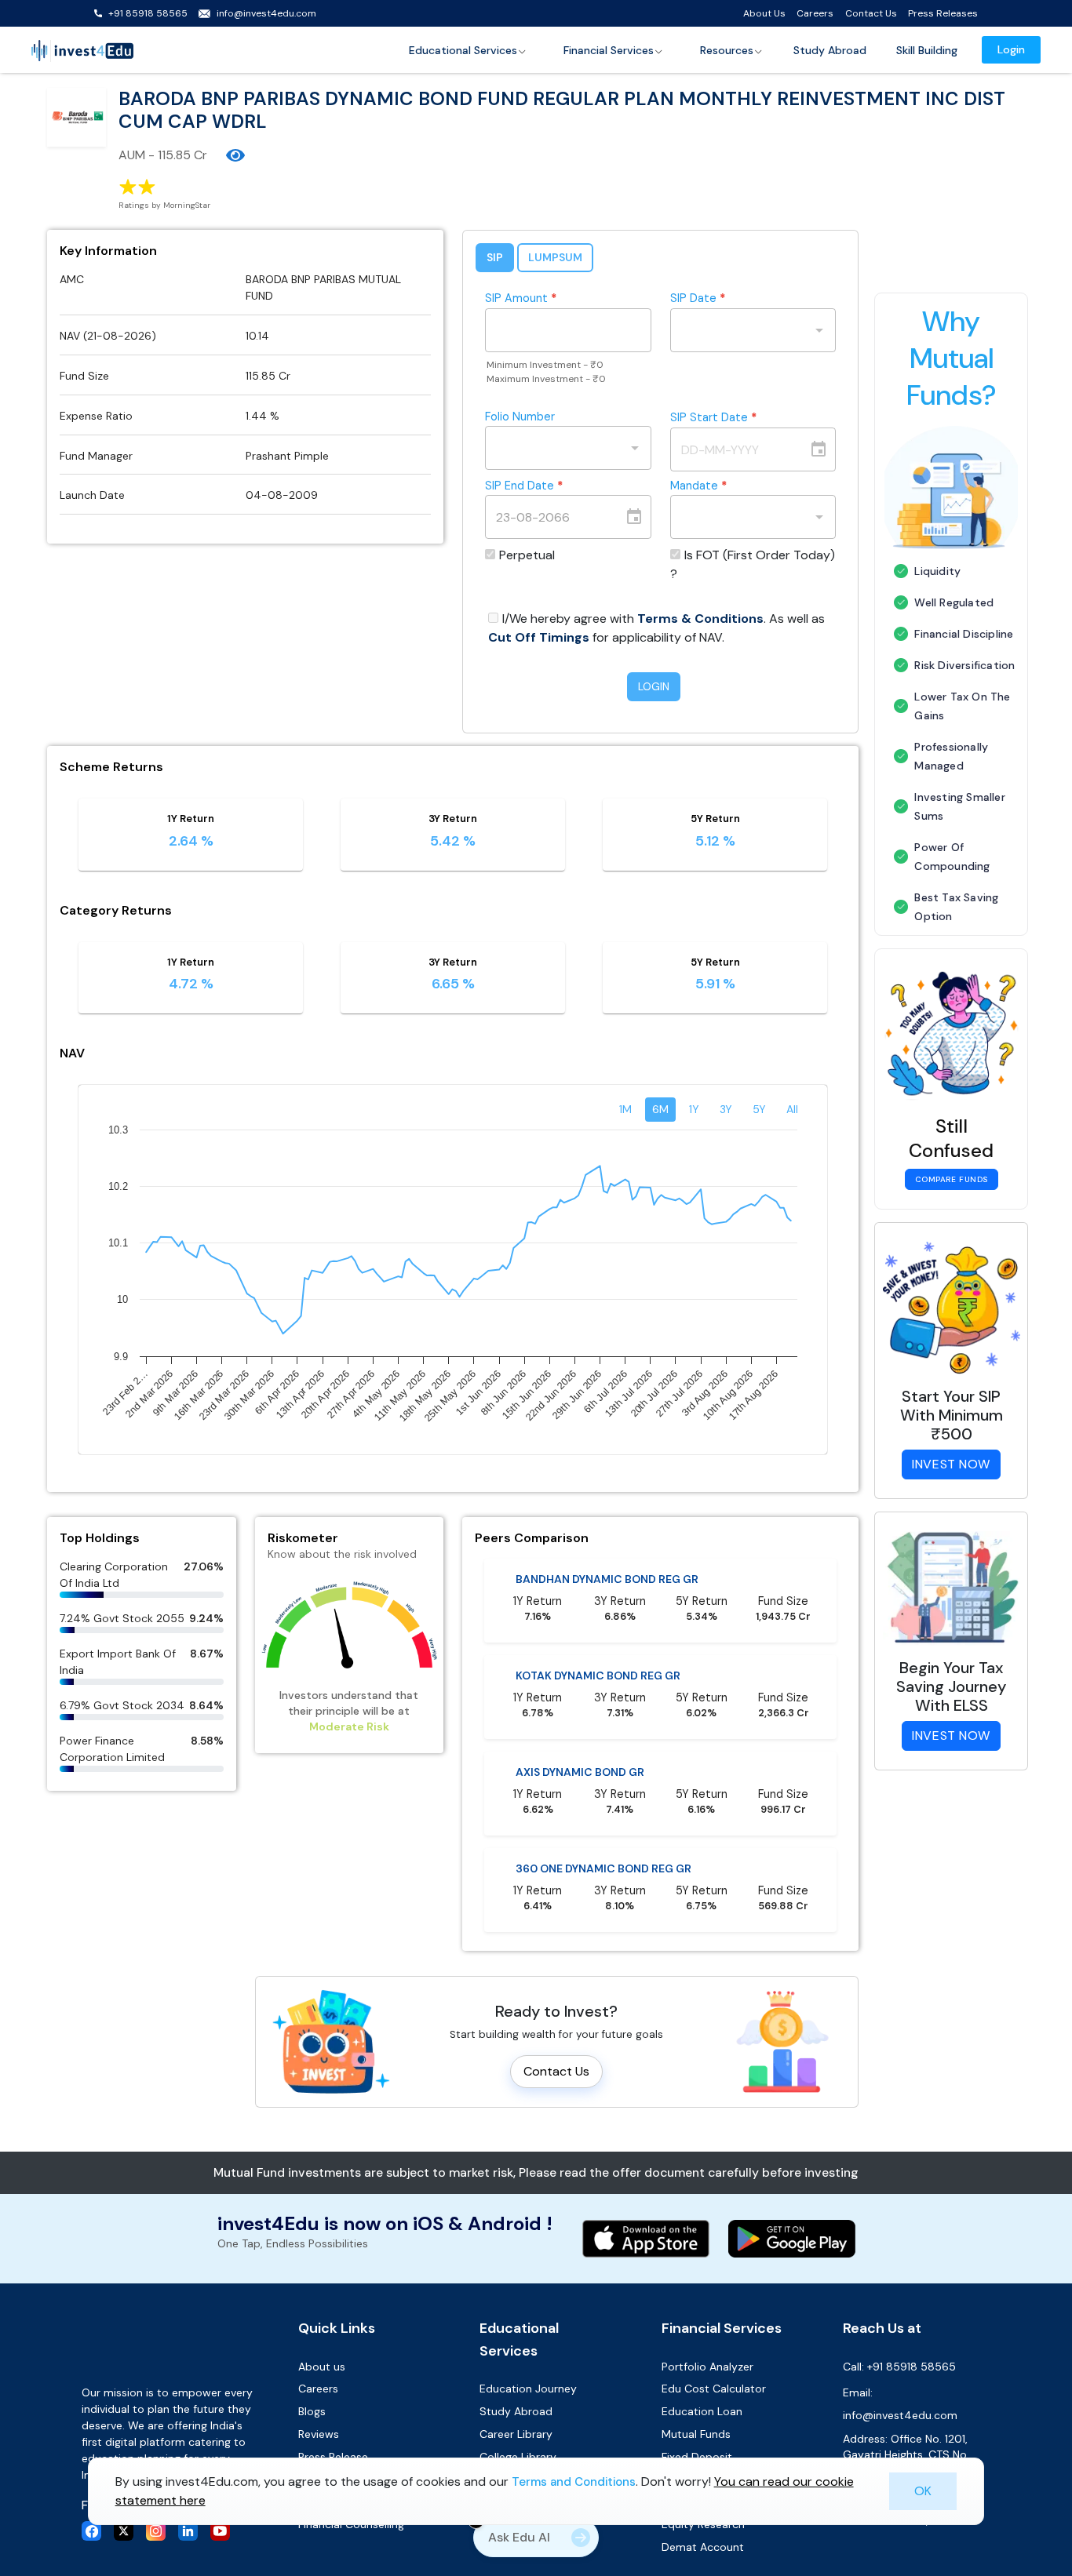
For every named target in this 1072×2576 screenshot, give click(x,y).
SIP (495, 257)
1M (625, 1109)
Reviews (319, 2434)
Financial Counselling (351, 2524)
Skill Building (927, 50)
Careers (815, 13)
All (792, 1109)
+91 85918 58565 (148, 13)
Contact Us (871, 13)
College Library (518, 2457)
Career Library (516, 2434)
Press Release (333, 2457)
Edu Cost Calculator (714, 2389)
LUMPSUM (555, 257)
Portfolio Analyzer (707, 2367)
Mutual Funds (696, 2434)
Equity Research (703, 2524)
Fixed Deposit (697, 2457)
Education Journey (528, 2389)
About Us (764, 13)
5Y (759, 1109)
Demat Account (703, 2547)
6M (660, 1109)
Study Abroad (830, 50)
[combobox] (742, 330)
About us (322, 2367)
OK (923, 2491)
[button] (468, 50)
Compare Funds (952, 1179)
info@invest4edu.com (266, 13)
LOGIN (654, 686)
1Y (694, 1109)
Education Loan (702, 2411)
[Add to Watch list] (235, 155)
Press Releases (943, 13)
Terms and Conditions (574, 2482)
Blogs (312, 2411)
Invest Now (951, 1464)
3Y (726, 1109)
